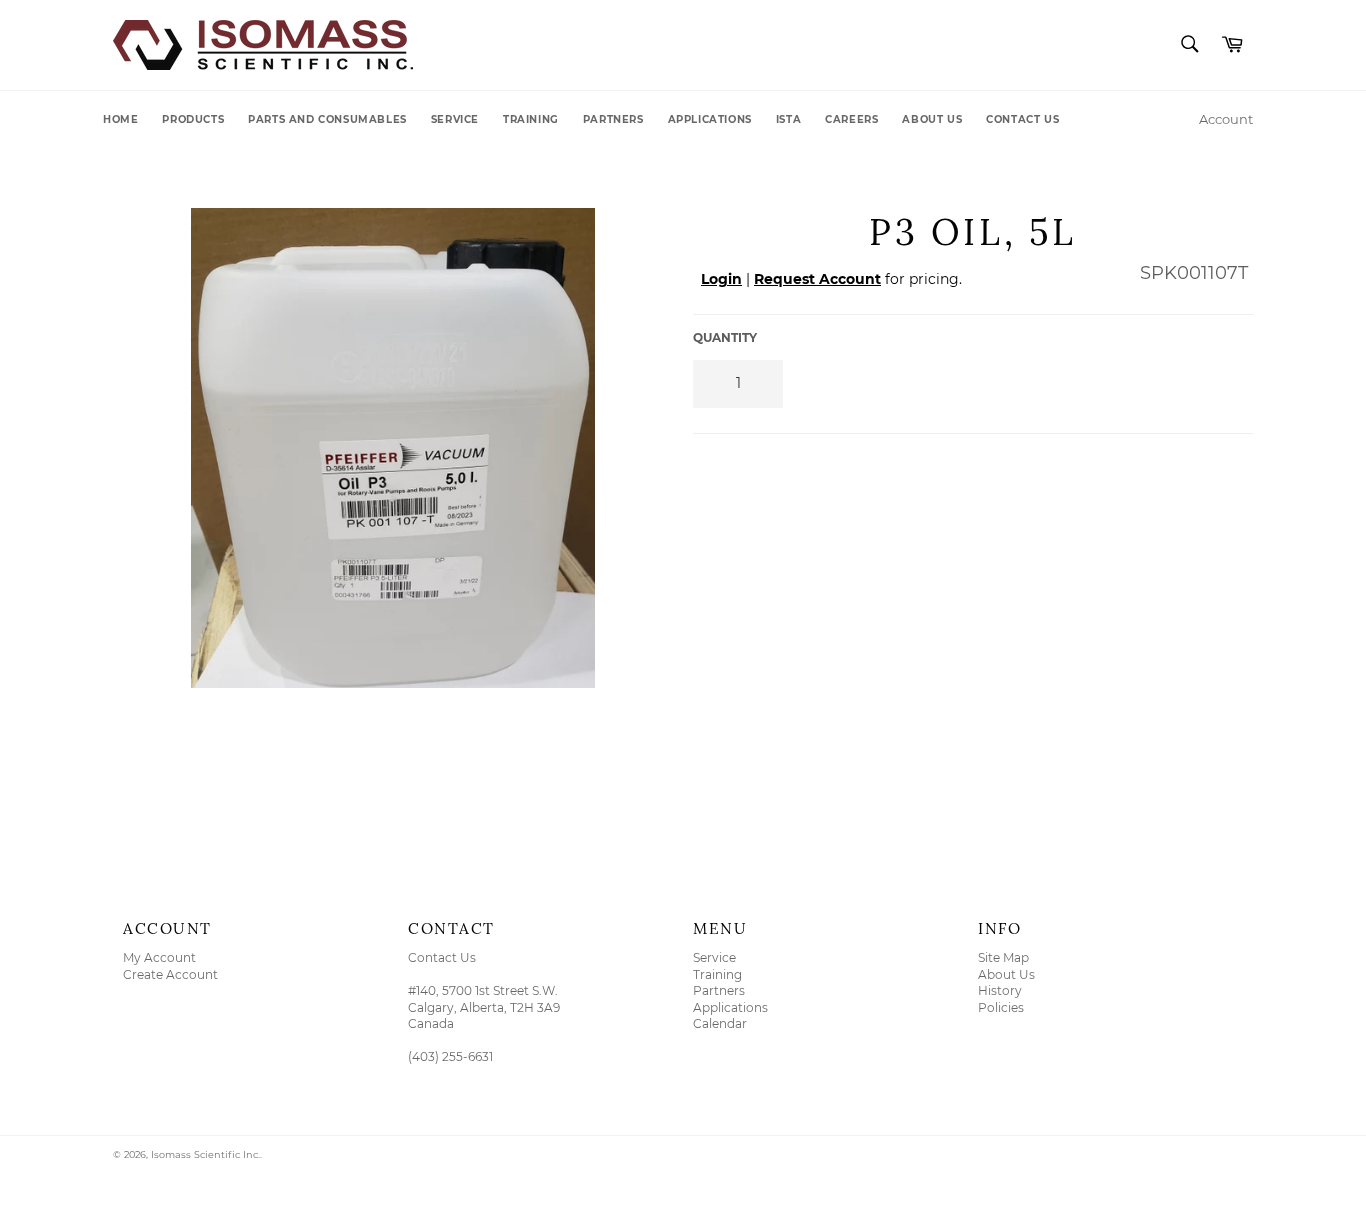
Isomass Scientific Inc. (205, 1154)
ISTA (788, 119)
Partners (613, 119)
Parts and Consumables (327, 119)
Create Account (170, 974)
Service (455, 119)
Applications (710, 119)
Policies (1001, 1007)
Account (1226, 119)
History (1000, 990)
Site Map (1003, 957)
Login (721, 279)
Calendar (720, 1023)
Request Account (817, 279)
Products (193, 119)
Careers (851, 119)
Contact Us (1022, 119)
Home (120, 119)
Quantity (725, 337)
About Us (932, 119)
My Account (159, 957)
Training (531, 119)
